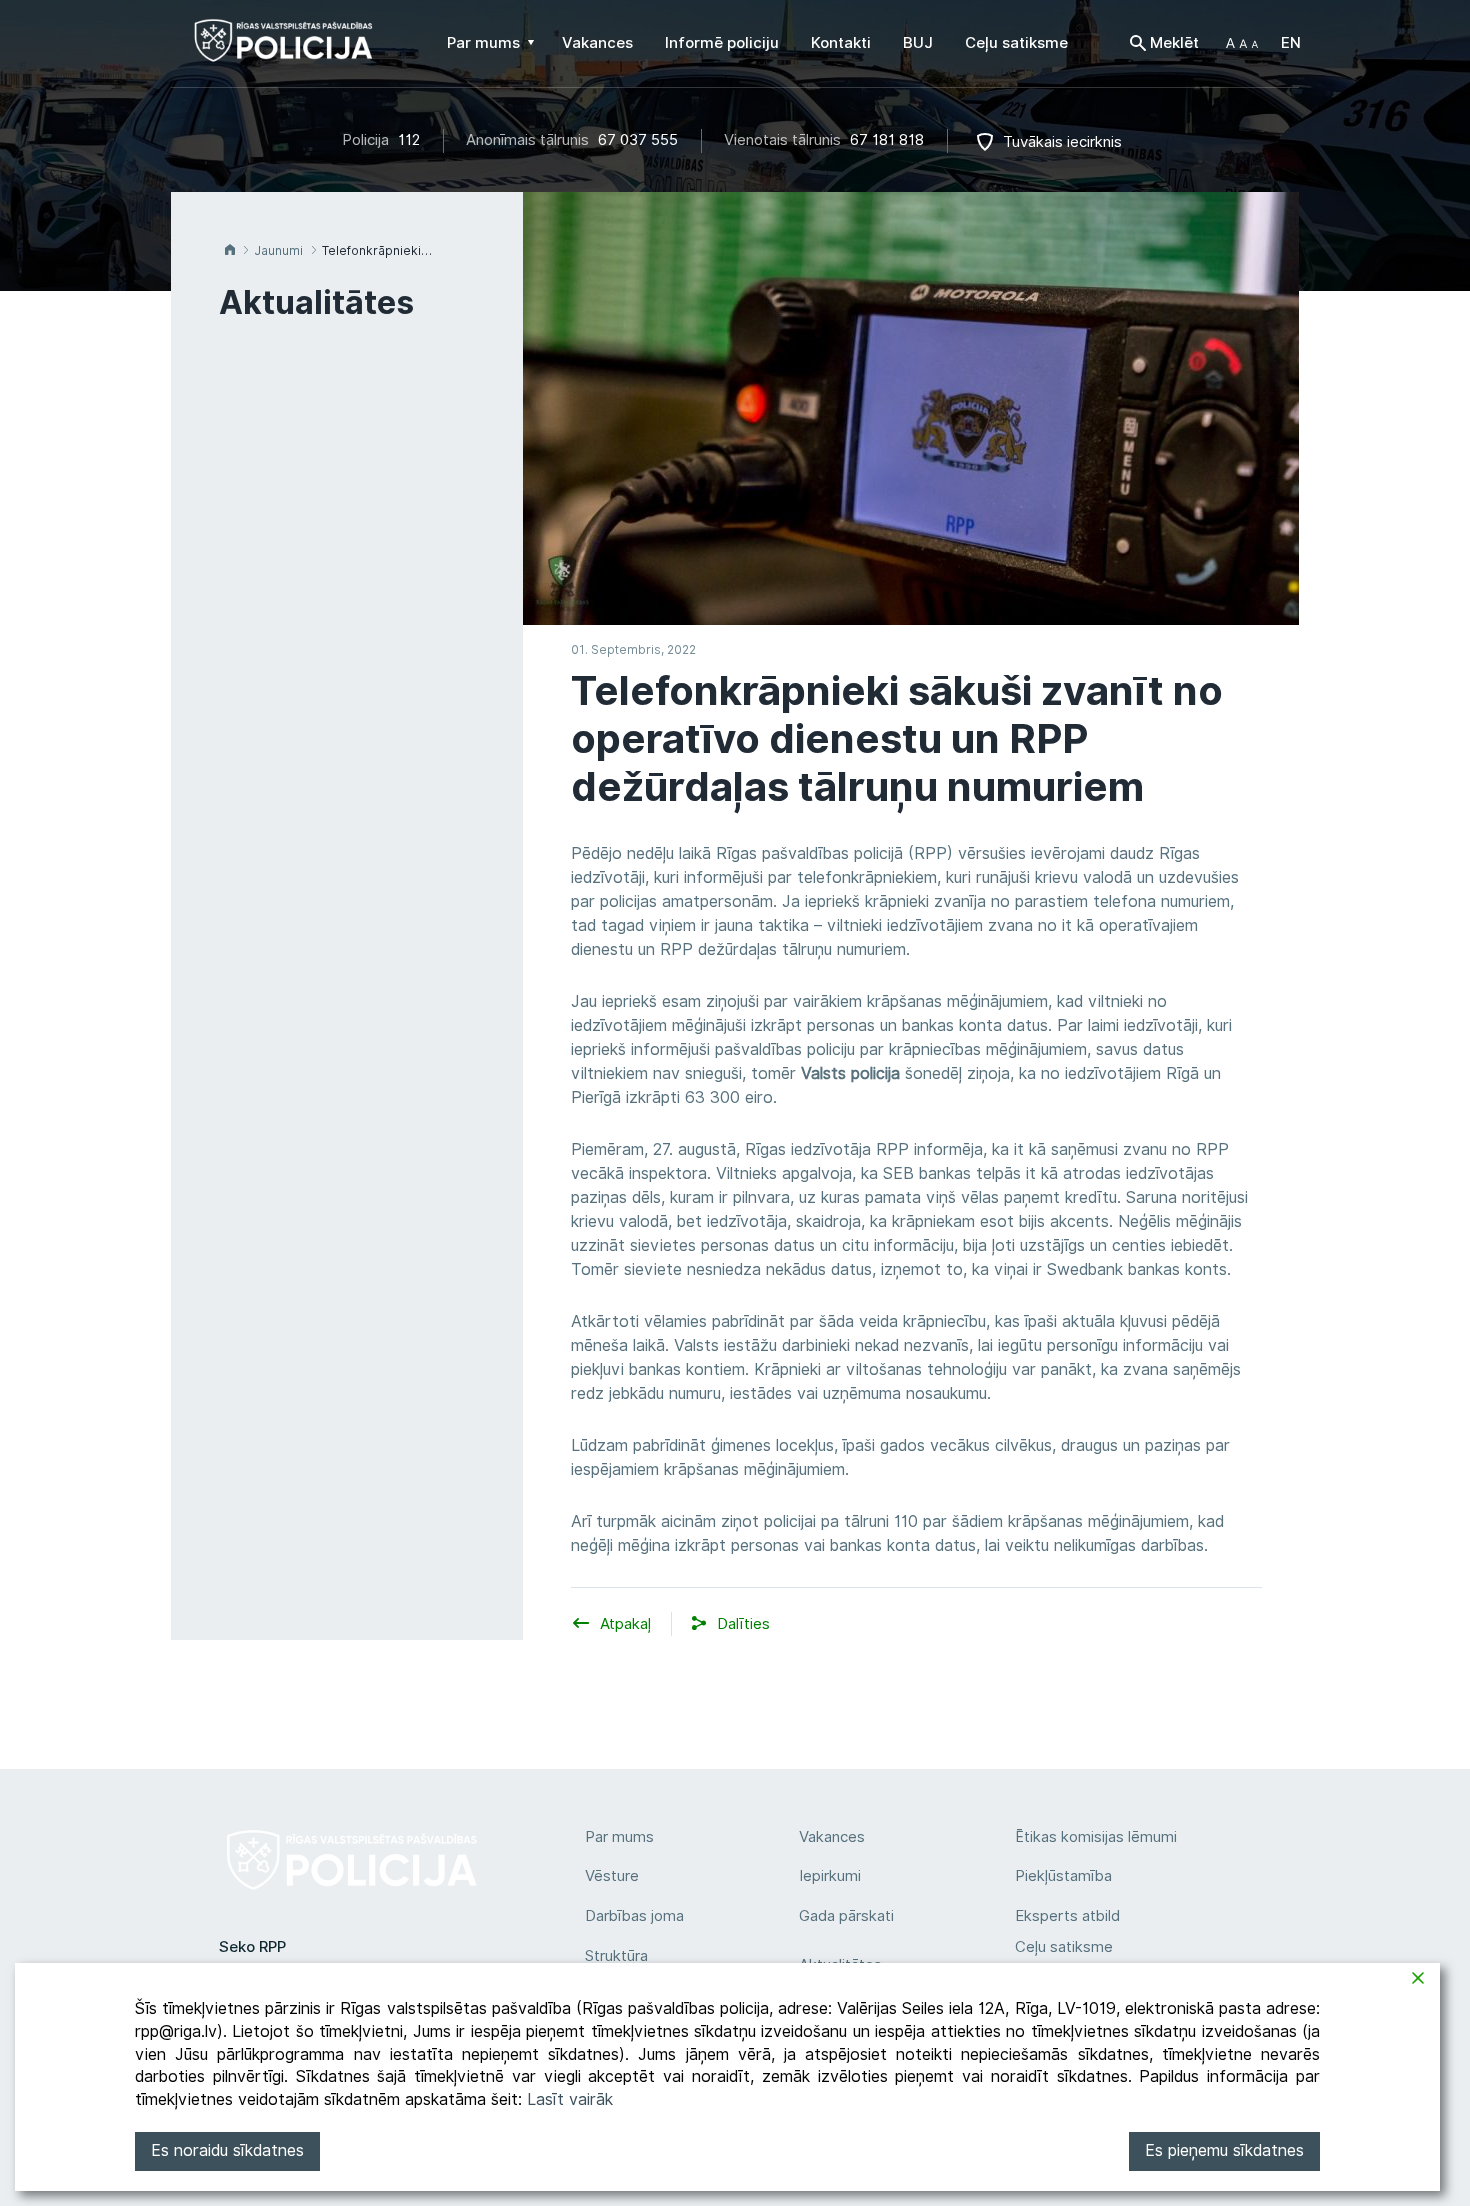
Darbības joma (634, 1916)
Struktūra (616, 1956)
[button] (1242, 43)
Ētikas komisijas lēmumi (1096, 1837)
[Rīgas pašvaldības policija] (283, 50)
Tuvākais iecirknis (1062, 142)
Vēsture (612, 1876)
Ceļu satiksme (1064, 1947)
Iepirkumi (830, 1876)
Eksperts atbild (1067, 1916)
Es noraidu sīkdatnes (227, 2150)
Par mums (619, 1837)
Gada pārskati (846, 1916)
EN (1291, 43)
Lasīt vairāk (570, 2099)
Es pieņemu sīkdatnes (1224, 2150)
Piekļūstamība (1063, 1876)
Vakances (832, 1837)
